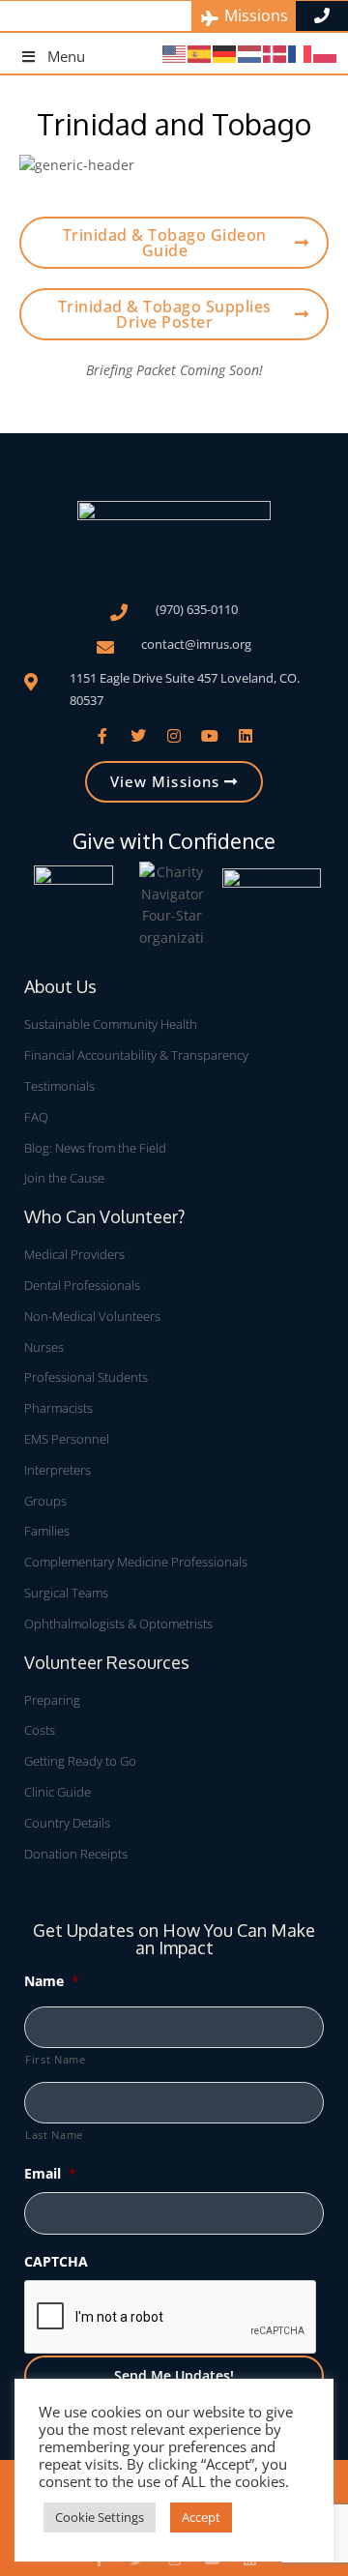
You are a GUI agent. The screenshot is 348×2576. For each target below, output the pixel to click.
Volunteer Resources (107, 1662)
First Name (56, 2059)
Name (52, 1981)
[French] (301, 53)
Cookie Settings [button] (100, 2517)
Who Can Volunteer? (104, 1216)
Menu (66, 56)
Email (50, 2173)
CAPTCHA (56, 2261)
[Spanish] (200, 53)
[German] (225, 53)
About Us (60, 986)
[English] (175, 53)
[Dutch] (250, 53)
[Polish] (326, 53)
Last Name (54, 2135)
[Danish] (275, 53)
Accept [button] (201, 2517)
